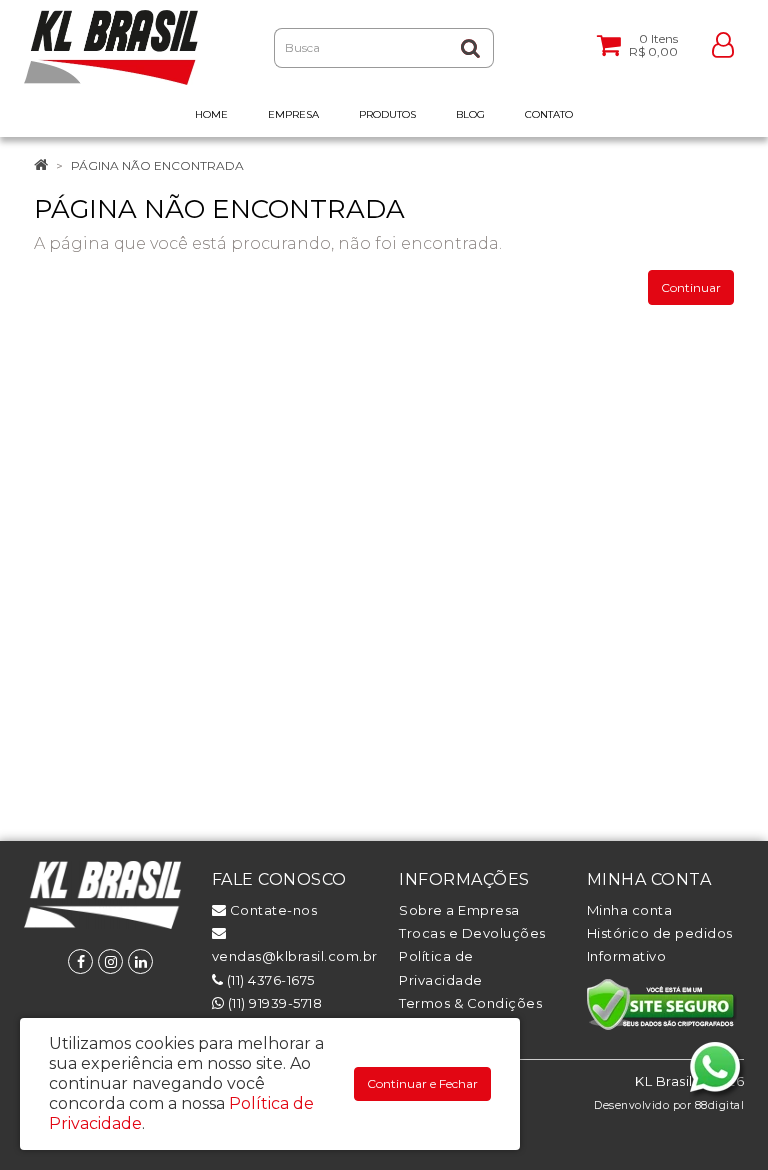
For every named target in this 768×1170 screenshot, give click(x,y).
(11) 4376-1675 (269, 980)
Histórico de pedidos (660, 933)
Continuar (691, 287)
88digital (720, 1105)
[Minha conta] (723, 43)
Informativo (627, 956)
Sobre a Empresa (459, 910)
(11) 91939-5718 (273, 1003)
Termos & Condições (470, 1003)
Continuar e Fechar (422, 1083)
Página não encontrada (157, 165)
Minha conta (630, 910)
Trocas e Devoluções (472, 933)
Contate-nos (271, 910)
